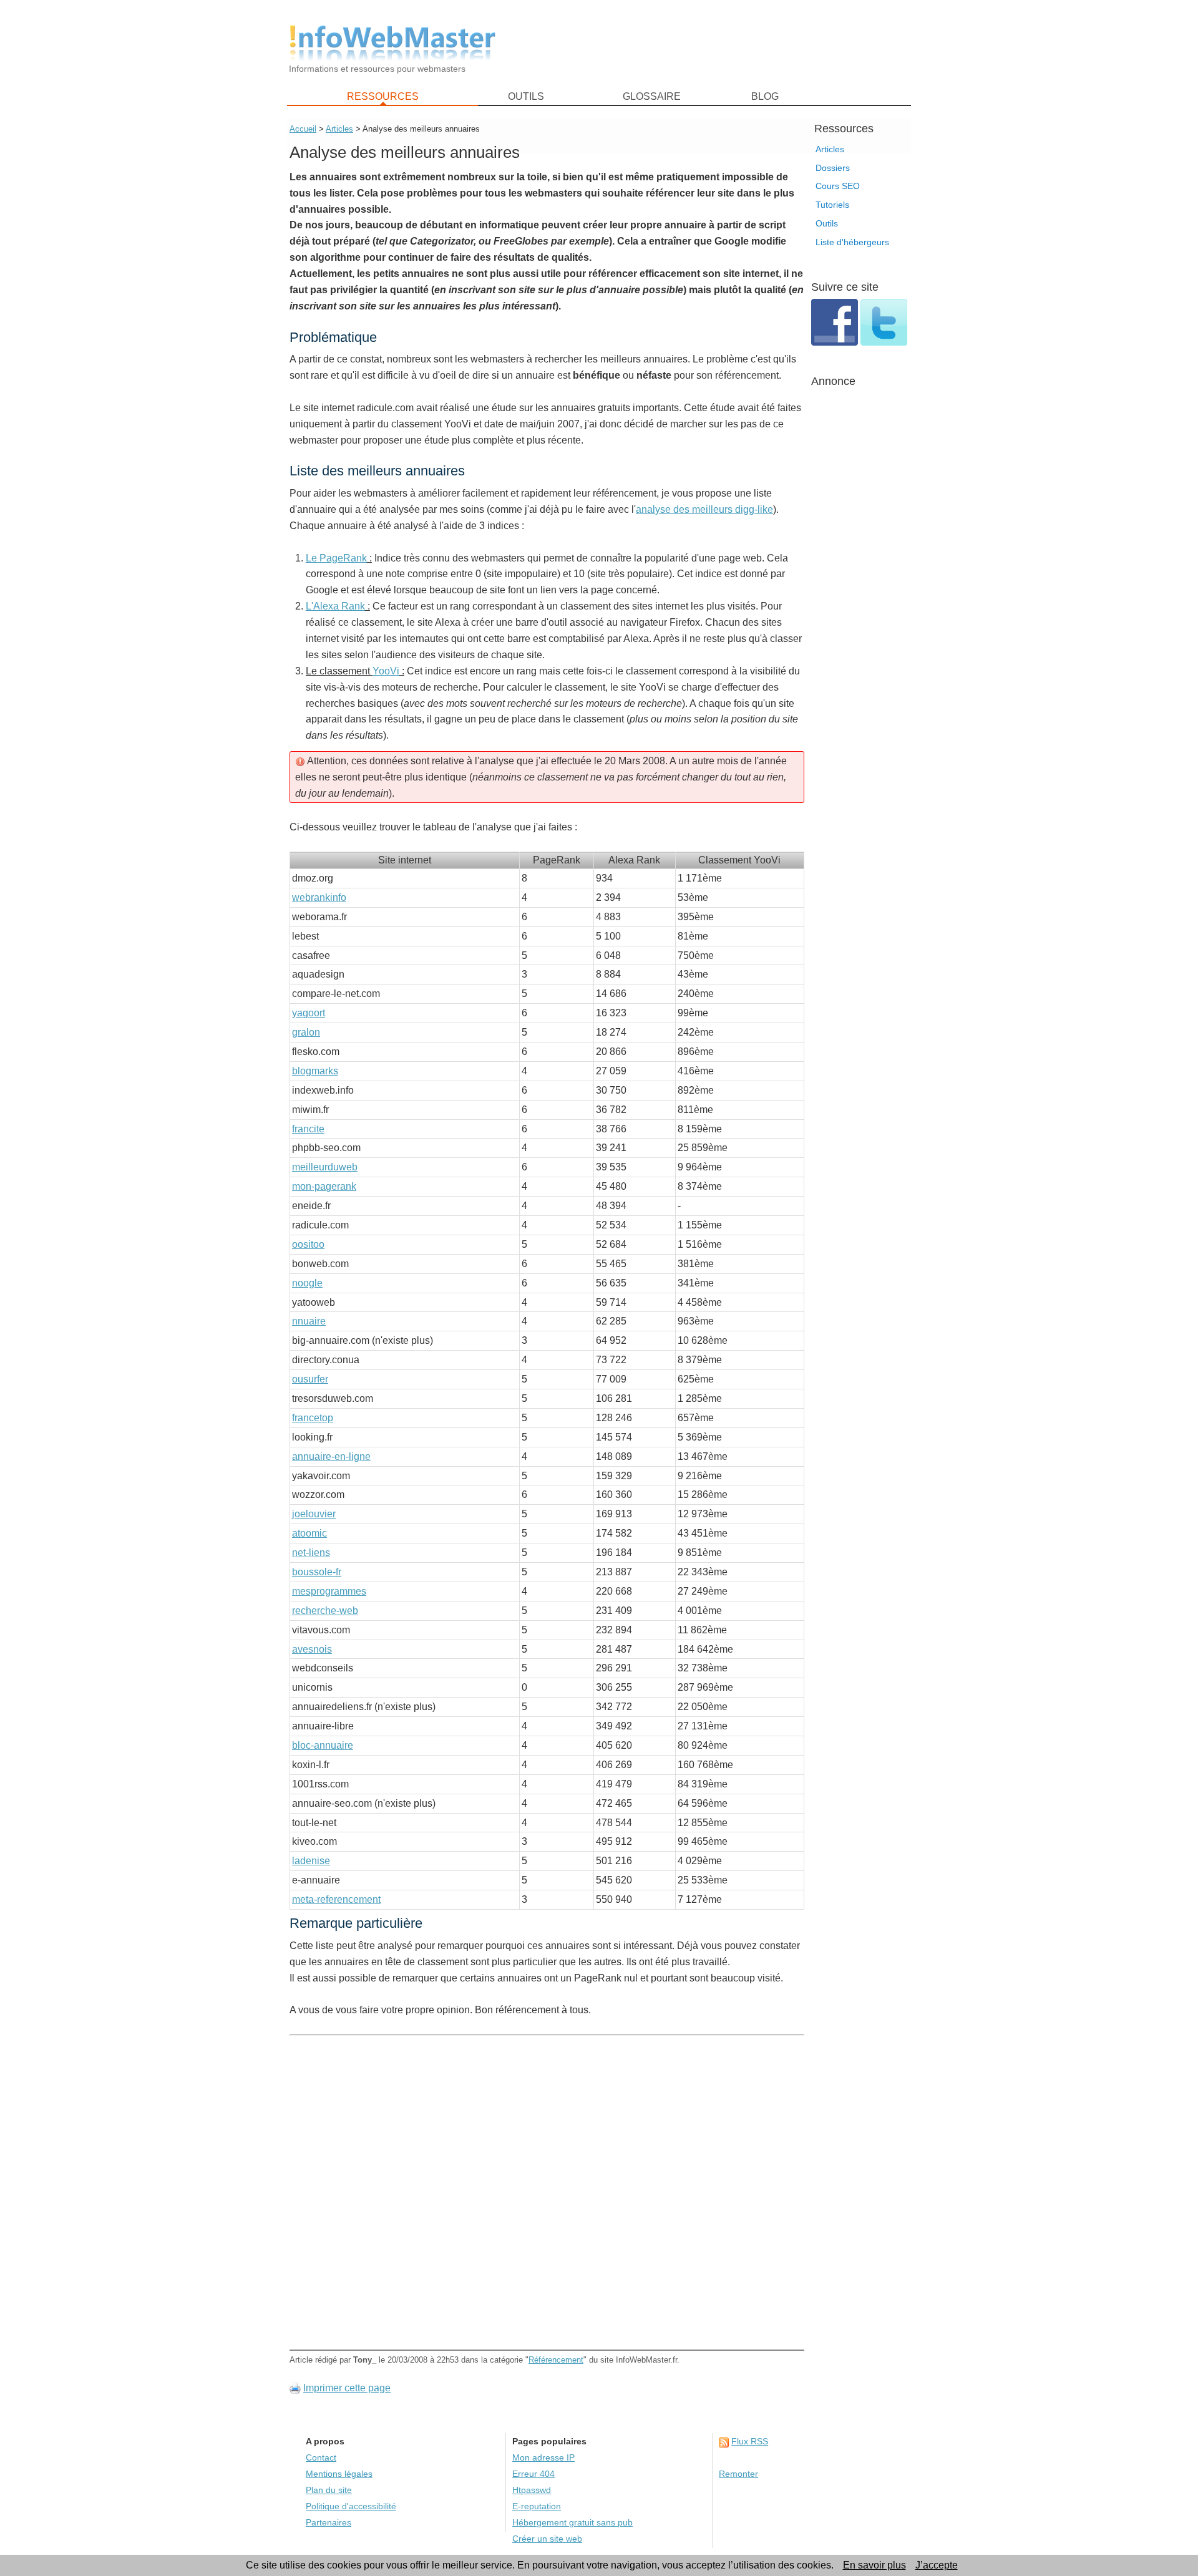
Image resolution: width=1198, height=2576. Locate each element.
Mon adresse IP (543, 2458)
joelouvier (314, 1514)
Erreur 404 (533, 2474)
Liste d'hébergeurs (852, 242)
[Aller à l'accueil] (392, 43)
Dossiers (833, 168)
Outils (827, 223)
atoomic (309, 1533)
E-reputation (537, 2506)
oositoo (308, 1244)
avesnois (312, 1649)
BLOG (765, 96)
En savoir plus (874, 2565)
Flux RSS (750, 2442)
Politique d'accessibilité (351, 2506)
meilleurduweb (325, 1167)
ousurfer (310, 1379)
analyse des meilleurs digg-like (704, 509)
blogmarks (315, 1071)
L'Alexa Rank (335, 606)
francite (308, 1129)
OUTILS (526, 96)
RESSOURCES (383, 96)
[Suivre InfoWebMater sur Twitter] (884, 342)
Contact (321, 2458)
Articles (830, 149)
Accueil (303, 129)
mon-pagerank (324, 1186)
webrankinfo (319, 897)
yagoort (309, 1013)
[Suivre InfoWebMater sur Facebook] (836, 342)
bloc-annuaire (323, 1745)
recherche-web (325, 1611)
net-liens (311, 1553)
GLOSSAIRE (652, 96)
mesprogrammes (329, 1591)
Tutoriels (832, 205)
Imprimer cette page (347, 2388)
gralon (306, 1032)
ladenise (311, 1861)
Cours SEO (838, 186)
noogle (307, 1283)
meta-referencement (336, 1899)
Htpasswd (532, 2490)
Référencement (556, 2360)
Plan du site (329, 2490)
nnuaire (309, 1321)
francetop (313, 1418)
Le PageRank (336, 558)
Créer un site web (547, 2539)
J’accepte (937, 2565)
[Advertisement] (711, 44)
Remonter (738, 2474)
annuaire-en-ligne (331, 1456)
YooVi (386, 671)
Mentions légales (339, 2474)
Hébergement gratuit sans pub (572, 2523)
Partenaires (329, 2523)
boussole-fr (317, 1572)
